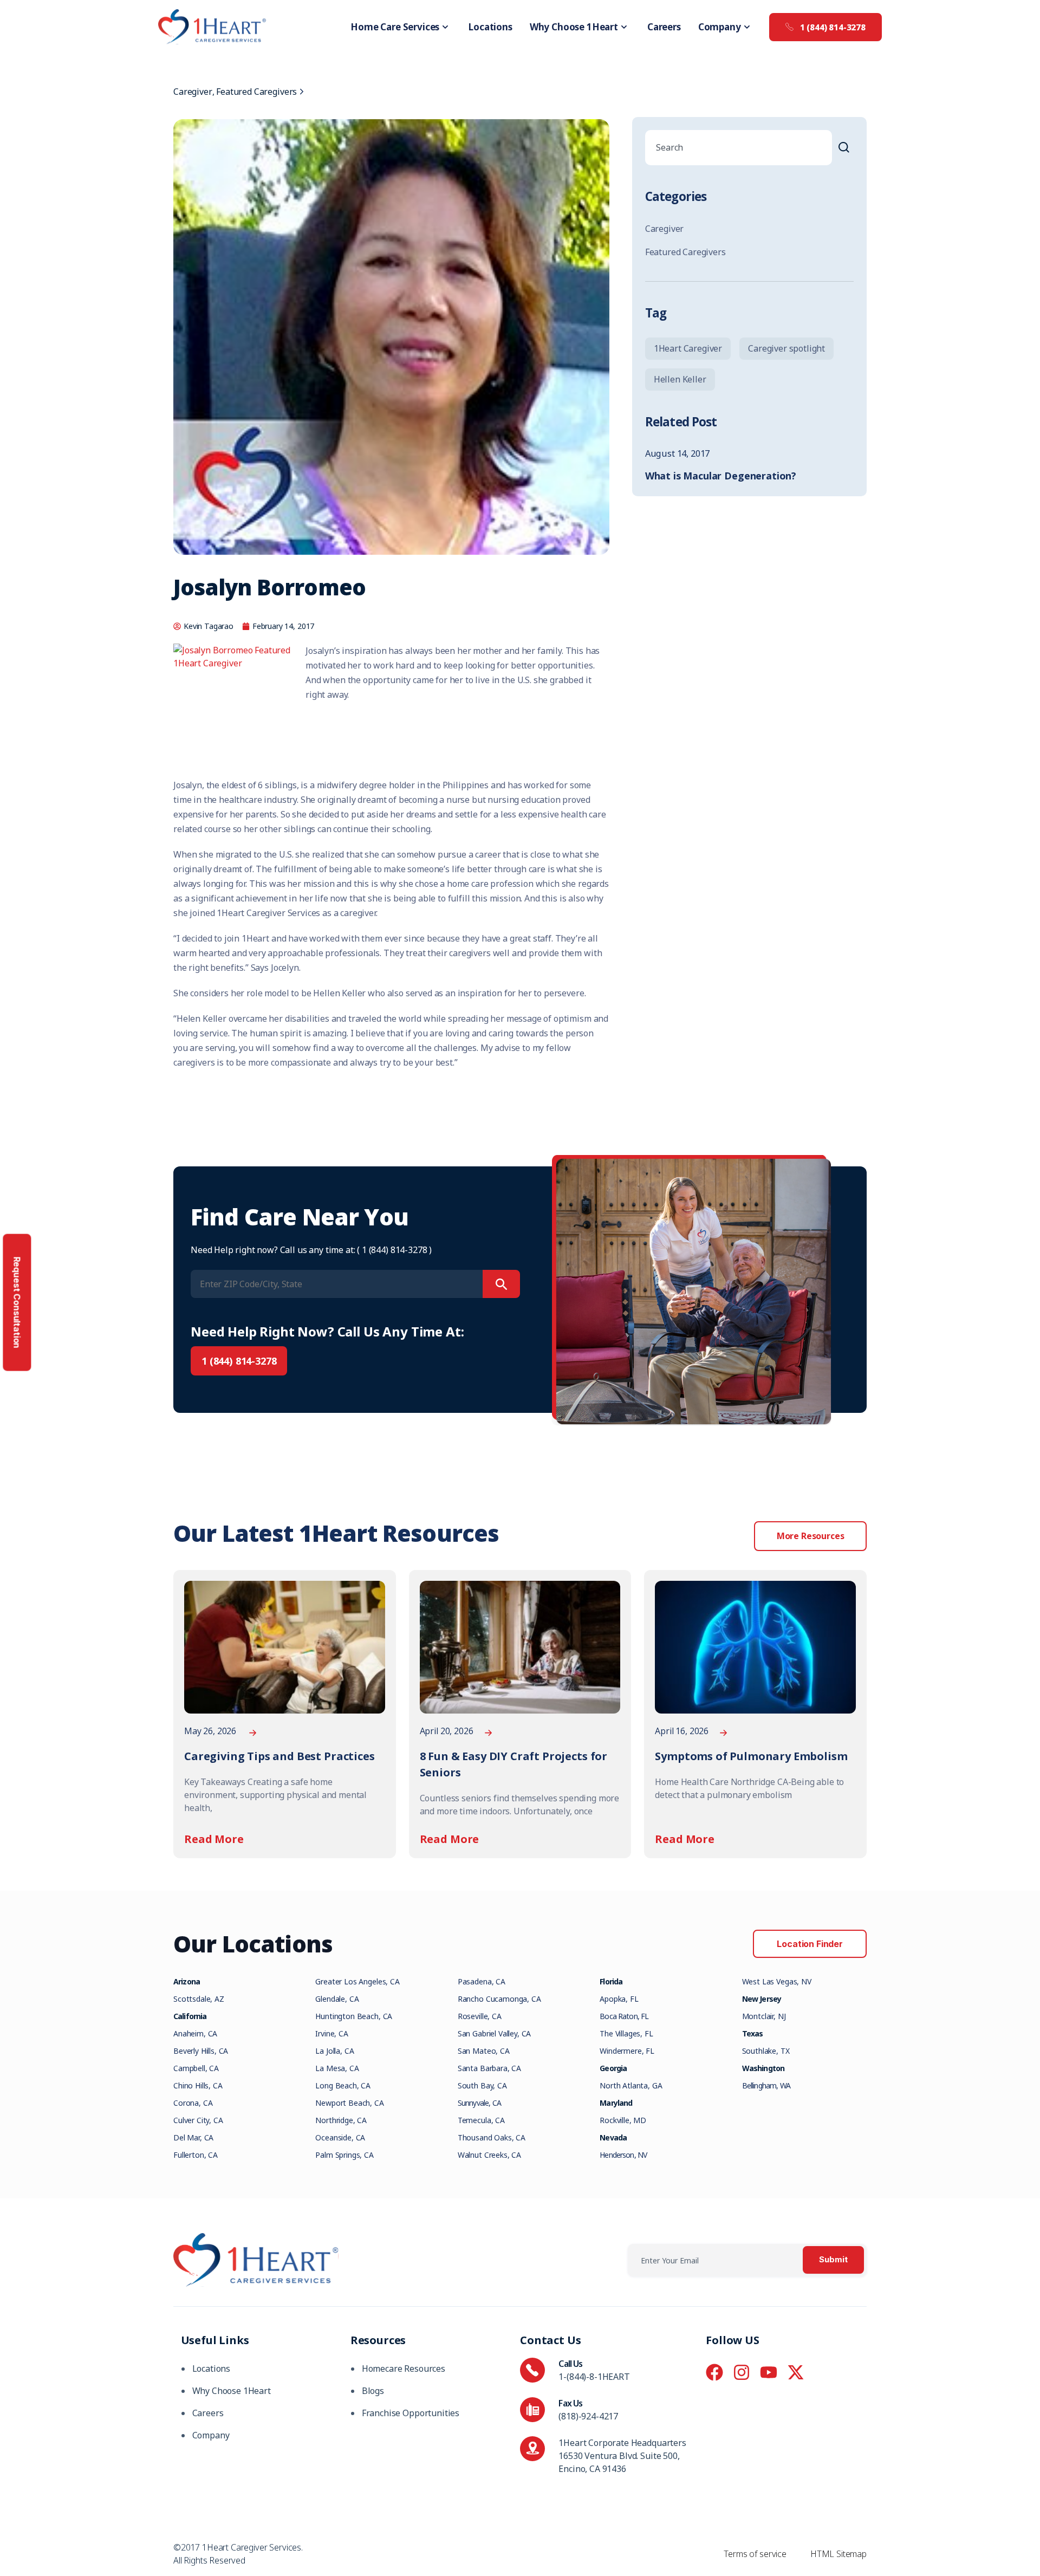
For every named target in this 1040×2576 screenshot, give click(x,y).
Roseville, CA (480, 2016)
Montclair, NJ (764, 2016)
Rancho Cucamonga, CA (499, 1999)
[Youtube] (769, 2372)
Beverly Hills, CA (201, 2051)
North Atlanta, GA (631, 2085)
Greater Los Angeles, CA (357, 1981)
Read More (214, 1839)
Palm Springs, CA (344, 2155)
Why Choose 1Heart (574, 27)
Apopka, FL (619, 1999)
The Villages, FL (626, 2033)
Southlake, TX (766, 2051)
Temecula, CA (481, 2120)
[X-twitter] (796, 2372)
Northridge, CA (341, 2120)
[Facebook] (714, 2372)
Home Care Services (395, 27)
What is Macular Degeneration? (721, 476)
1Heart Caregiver (688, 348)
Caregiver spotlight (786, 348)
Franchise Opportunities (411, 2413)
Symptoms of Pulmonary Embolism (751, 1756)
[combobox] (739, 148)
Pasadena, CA (482, 1981)
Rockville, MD (623, 2120)
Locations (490, 27)
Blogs (373, 2391)
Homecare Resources (404, 2369)
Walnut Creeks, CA (489, 2155)
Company (720, 27)
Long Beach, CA (343, 2085)
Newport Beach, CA (349, 2103)
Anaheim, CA (195, 2033)
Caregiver (193, 92)
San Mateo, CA (484, 2051)
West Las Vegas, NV (777, 1981)
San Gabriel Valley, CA (494, 2033)
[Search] (846, 148)
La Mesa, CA (337, 2068)
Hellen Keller (680, 379)
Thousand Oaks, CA (492, 2137)
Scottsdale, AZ (199, 1999)
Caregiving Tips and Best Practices (279, 1756)
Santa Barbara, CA (489, 2068)
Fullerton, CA (196, 2155)
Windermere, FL (627, 2051)
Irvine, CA (331, 2033)
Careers (664, 27)
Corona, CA (193, 2103)
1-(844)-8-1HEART (594, 2377)
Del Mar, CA (193, 2137)
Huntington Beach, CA (354, 2016)
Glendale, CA (337, 1999)
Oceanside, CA (340, 2137)
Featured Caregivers (256, 92)
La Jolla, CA (334, 2051)
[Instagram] (742, 2372)
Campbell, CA (196, 2068)
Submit (833, 2260)
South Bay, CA (482, 2085)
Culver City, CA (198, 2120)
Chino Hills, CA (198, 2085)
